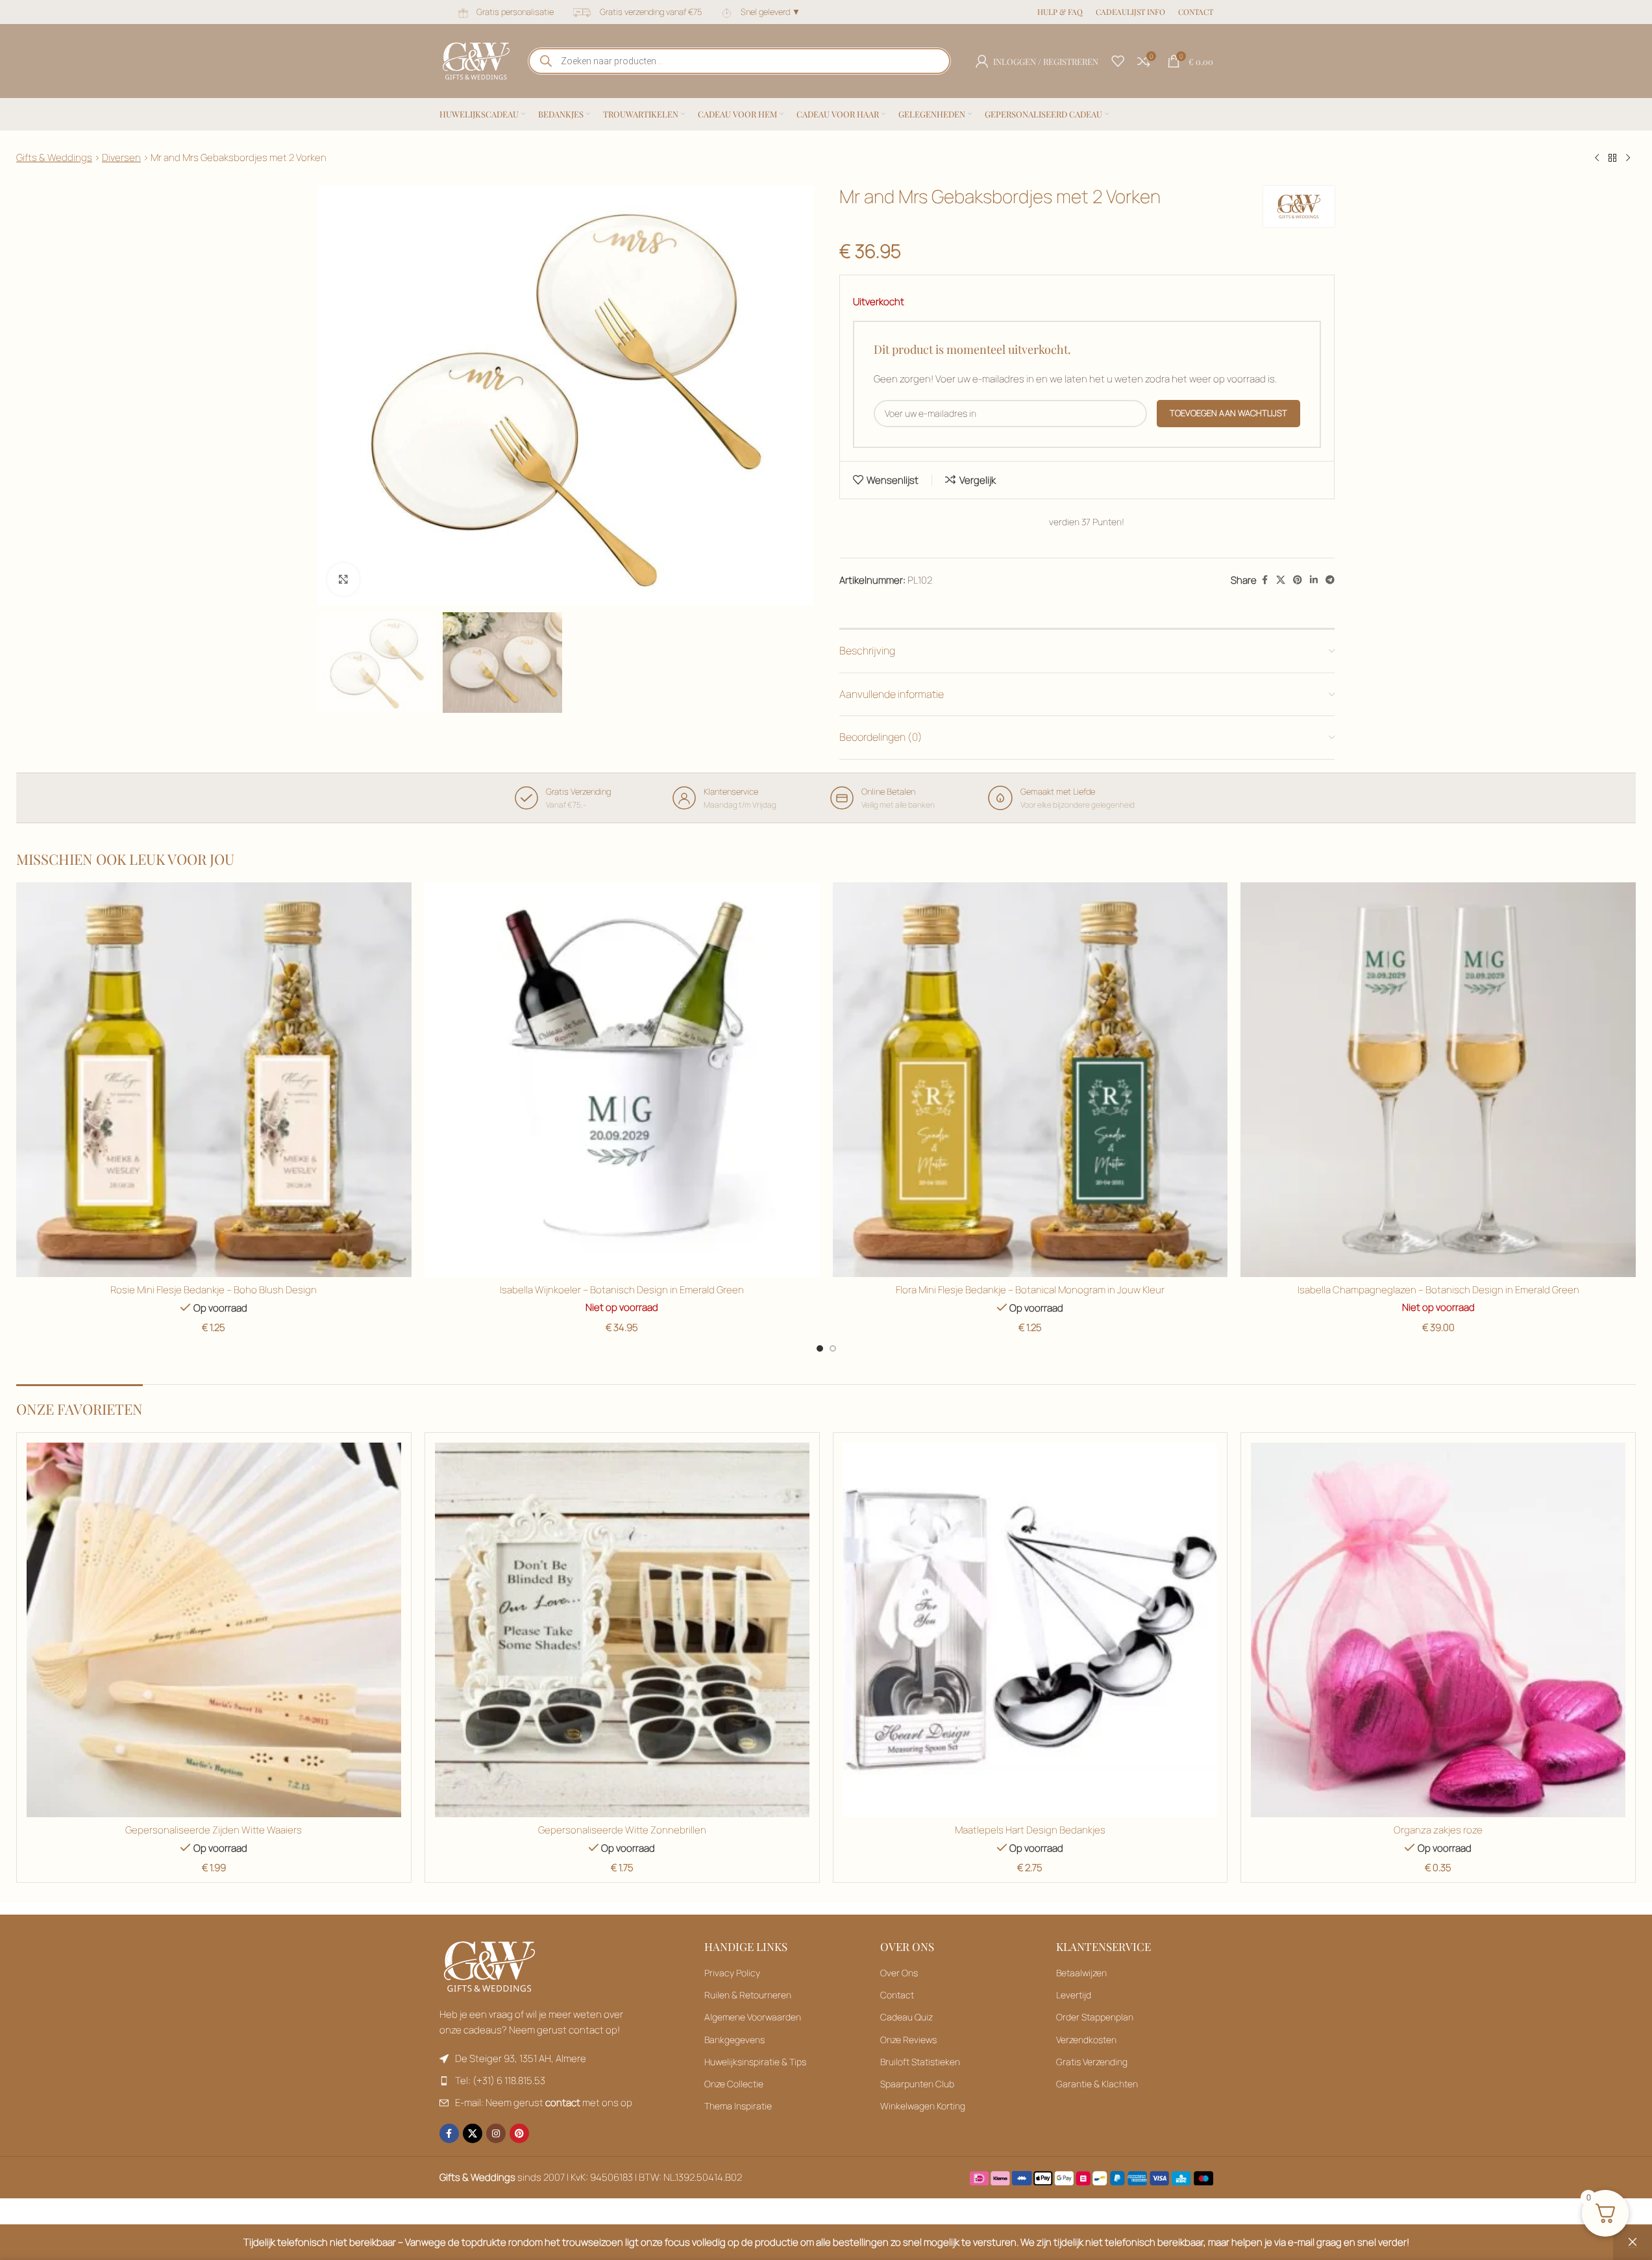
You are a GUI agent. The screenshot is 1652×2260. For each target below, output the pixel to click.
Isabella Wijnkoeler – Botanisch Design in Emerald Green (622, 1290)
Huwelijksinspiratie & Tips (755, 2062)
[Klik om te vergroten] (343, 579)
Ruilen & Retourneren (748, 1995)
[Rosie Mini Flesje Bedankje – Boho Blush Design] (214, 1080)
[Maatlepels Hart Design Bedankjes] (1030, 1630)
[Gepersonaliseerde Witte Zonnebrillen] (622, 1630)
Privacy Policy (732, 1973)
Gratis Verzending (1092, 2062)
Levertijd (1074, 1995)
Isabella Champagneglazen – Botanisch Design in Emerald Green (1438, 1290)
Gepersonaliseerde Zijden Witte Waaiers (214, 1830)
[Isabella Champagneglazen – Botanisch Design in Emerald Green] (1438, 1080)
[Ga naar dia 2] (833, 1348)
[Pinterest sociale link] (1298, 580)
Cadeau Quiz (906, 2017)
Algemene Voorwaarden (753, 2017)
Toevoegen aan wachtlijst (1228, 413)
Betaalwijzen (1081, 1973)
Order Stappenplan (1095, 2017)
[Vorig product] (1597, 158)
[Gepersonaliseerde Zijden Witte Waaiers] (214, 1630)
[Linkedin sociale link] (1314, 580)
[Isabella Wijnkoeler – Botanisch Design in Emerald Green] (622, 1080)
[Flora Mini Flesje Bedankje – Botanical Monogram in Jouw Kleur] (1030, 1080)
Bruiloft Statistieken (920, 2062)
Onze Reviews (908, 2040)
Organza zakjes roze (1438, 1830)
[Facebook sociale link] (1264, 580)
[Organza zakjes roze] (1438, 1630)
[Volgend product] (1628, 158)
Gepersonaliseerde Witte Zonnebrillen (622, 1830)
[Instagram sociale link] (496, 2133)
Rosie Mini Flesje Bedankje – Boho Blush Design (214, 1290)
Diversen (121, 157)
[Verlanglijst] (1118, 61)
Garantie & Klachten (1097, 2084)
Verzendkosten (1086, 2040)
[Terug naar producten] (1612, 158)
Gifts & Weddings (54, 157)
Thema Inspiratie (738, 2106)
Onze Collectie (734, 2084)
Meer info (1520, 2236)
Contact (897, 1995)
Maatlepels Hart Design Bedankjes (1030, 1830)
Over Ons (899, 1973)
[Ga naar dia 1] (820, 1348)
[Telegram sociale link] (1330, 580)
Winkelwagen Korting (923, 2106)
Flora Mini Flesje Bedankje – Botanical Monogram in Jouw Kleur (1030, 1290)
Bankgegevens (734, 2040)
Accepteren (1594, 2236)
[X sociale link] (1281, 580)
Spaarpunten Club (917, 2084)
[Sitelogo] (476, 60)
